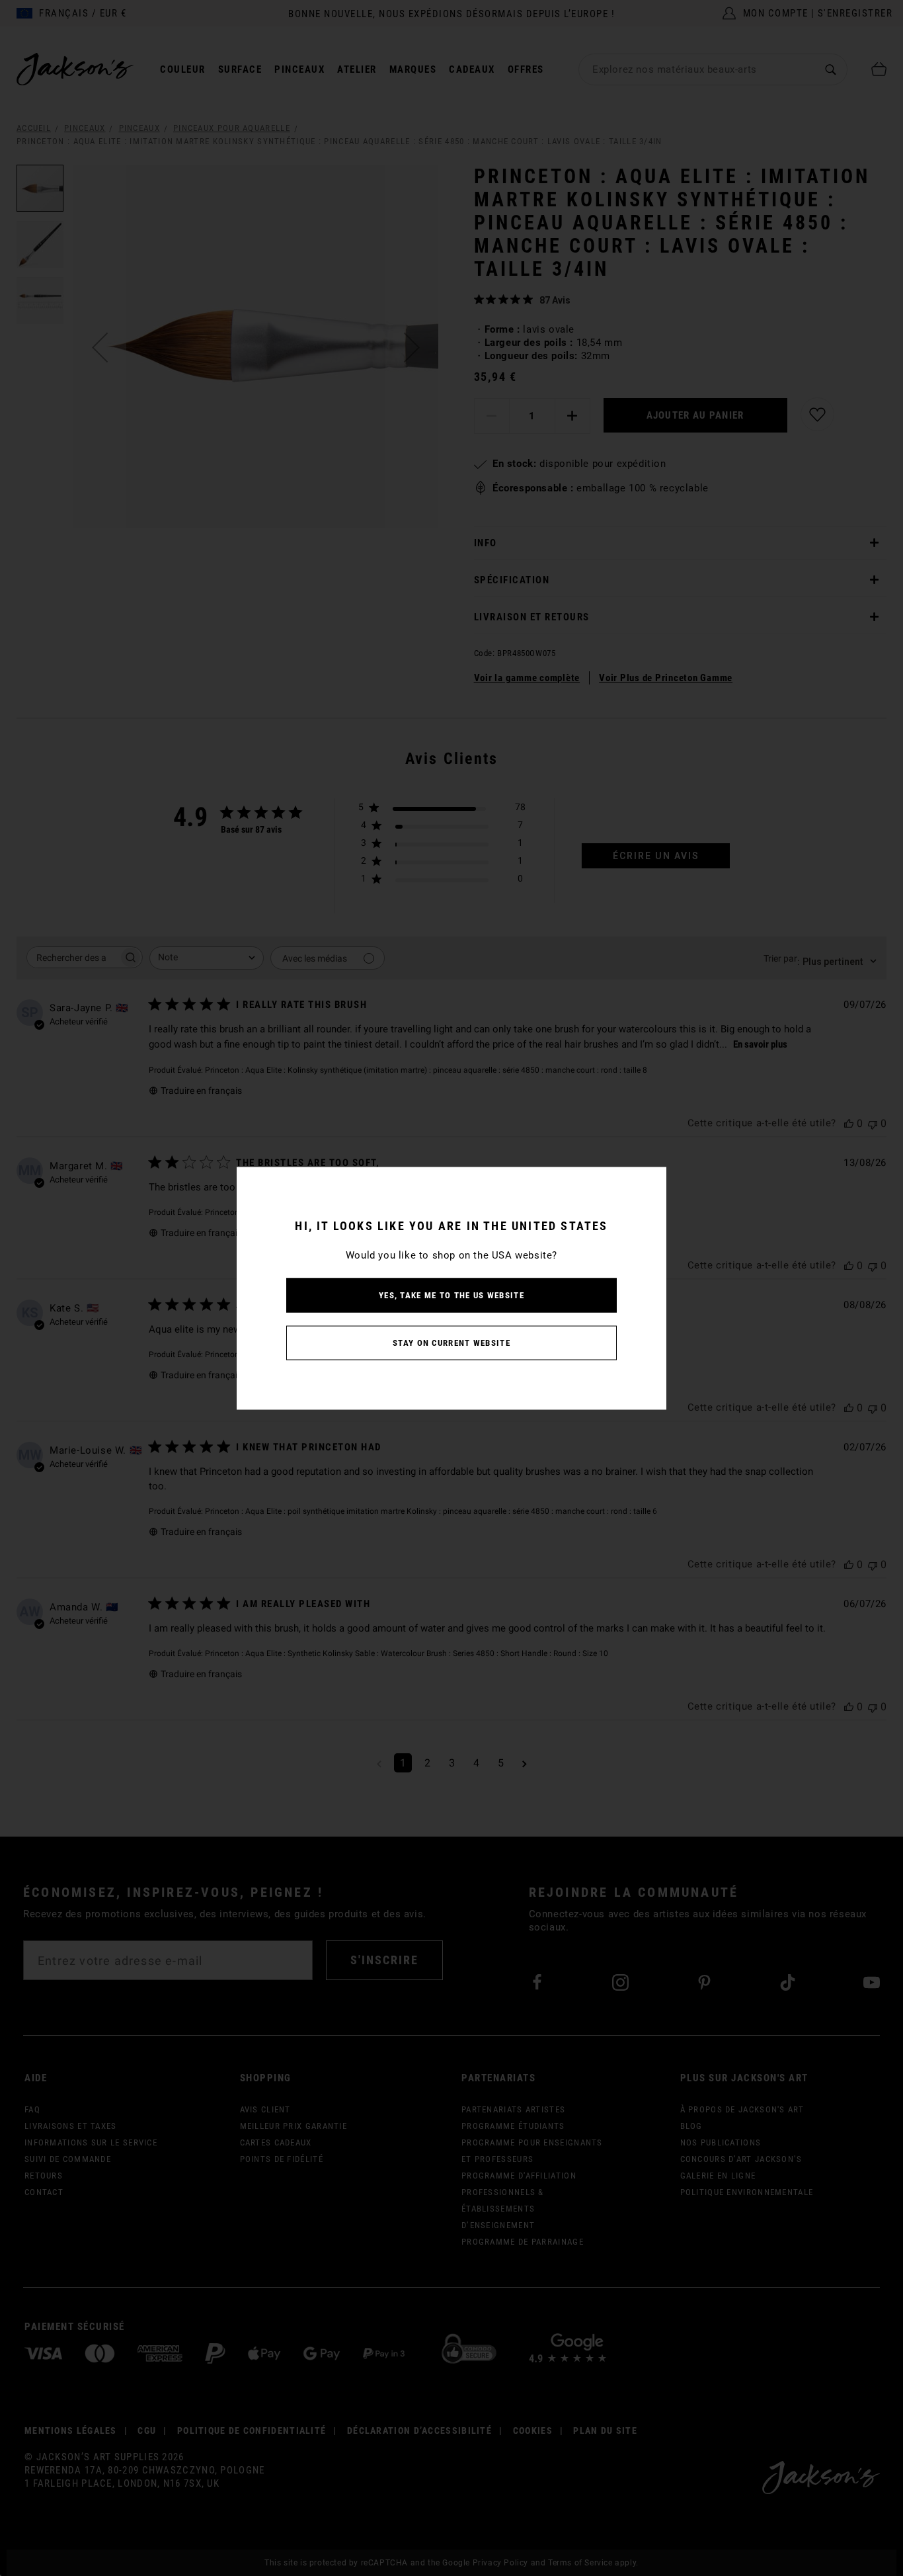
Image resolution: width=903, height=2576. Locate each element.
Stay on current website (451, 1342)
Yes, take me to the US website (451, 1295)
